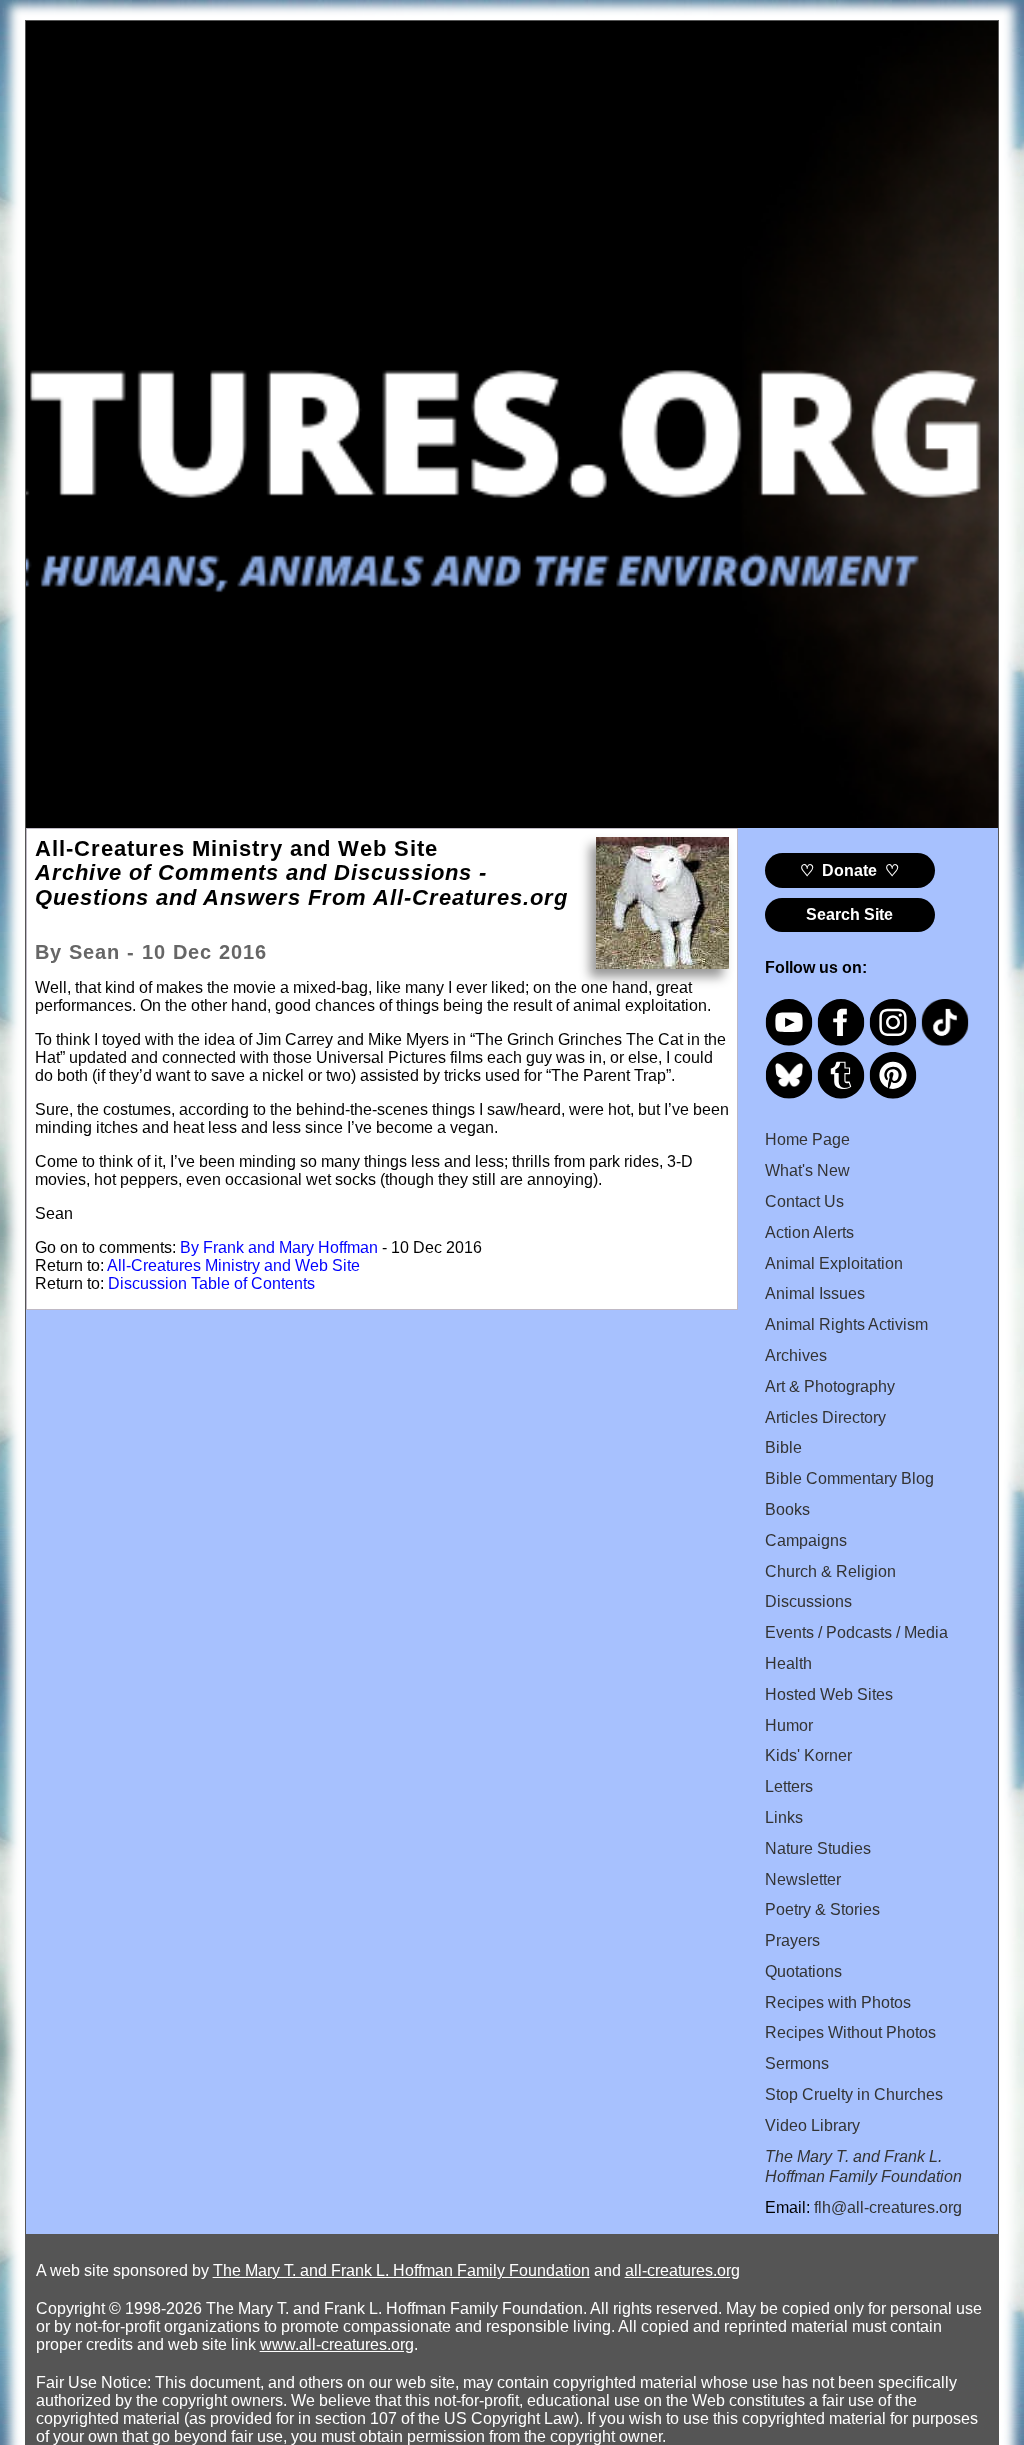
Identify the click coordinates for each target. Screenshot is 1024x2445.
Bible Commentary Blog (849, 1478)
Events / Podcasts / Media (856, 1632)
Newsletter (803, 1879)
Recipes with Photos (838, 2002)
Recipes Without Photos (850, 2032)
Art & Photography (830, 1386)
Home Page (807, 1139)
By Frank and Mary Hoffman (279, 1247)
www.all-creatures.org (337, 2344)
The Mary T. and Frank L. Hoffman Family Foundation (401, 2270)
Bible (783, 1447)
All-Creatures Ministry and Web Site (233, 1265)
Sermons (797, 2063)
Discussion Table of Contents (211, 1283)
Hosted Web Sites (829, 1694)
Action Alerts (809, 1232)
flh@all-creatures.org (888, 2207)
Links (784, 1817)
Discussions (808, 1601)
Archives (796, 1355)
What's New (807, 1170)
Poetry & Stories (822, 1909)
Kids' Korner (808, 1755)
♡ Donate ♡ (849, 870)
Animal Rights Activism (846, 1324)
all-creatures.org (682, 2270)
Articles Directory (825, 1417)
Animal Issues (815, 1293)
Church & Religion (830, 1571)
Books (787, 1509)
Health (788, 1663)
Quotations (803, 1971)
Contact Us (804, 1201)
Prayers (792, 1940)
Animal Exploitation (834, 1263)
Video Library (812, 2125)
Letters (789, 1786)
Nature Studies (818, 1848)
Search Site (849, 914)
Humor (789, 1725)
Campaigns (806, 1540)
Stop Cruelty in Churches (854, 2094)
